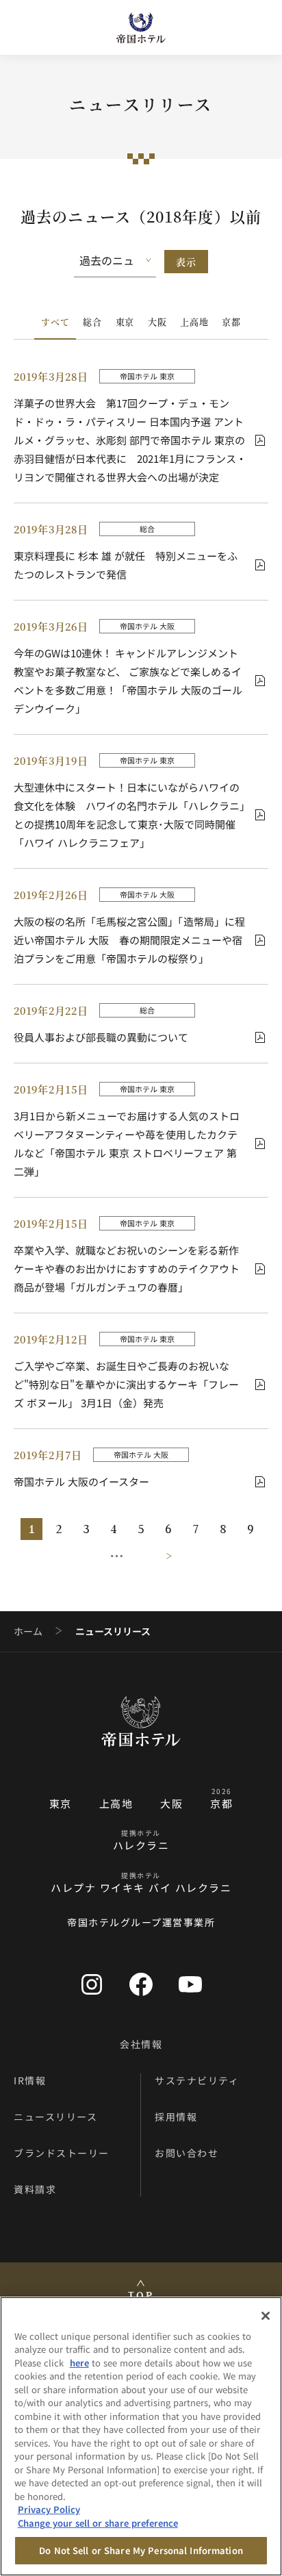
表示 (186, 262)
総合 (92, 321)
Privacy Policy (49, 2509)
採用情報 (176, 2117)
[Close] (266, 2316)
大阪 (157, 321)
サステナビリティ (197, 2080)
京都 (231, 321)
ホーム (28, 1631)
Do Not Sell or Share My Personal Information (141, 2550)
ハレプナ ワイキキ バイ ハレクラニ (141, 1887)
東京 (125, 321)
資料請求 (35, 2189)
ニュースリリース (55, 2117)
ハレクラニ (141, 1845)
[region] (141, 2436)
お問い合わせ (187, 2153)
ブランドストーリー (62, 2153)
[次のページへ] (164, 1556)
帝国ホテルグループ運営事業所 (141, 1922)
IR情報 (30, 2080)
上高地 (194, 321)
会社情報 (141, 2044)
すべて (55, 321)
